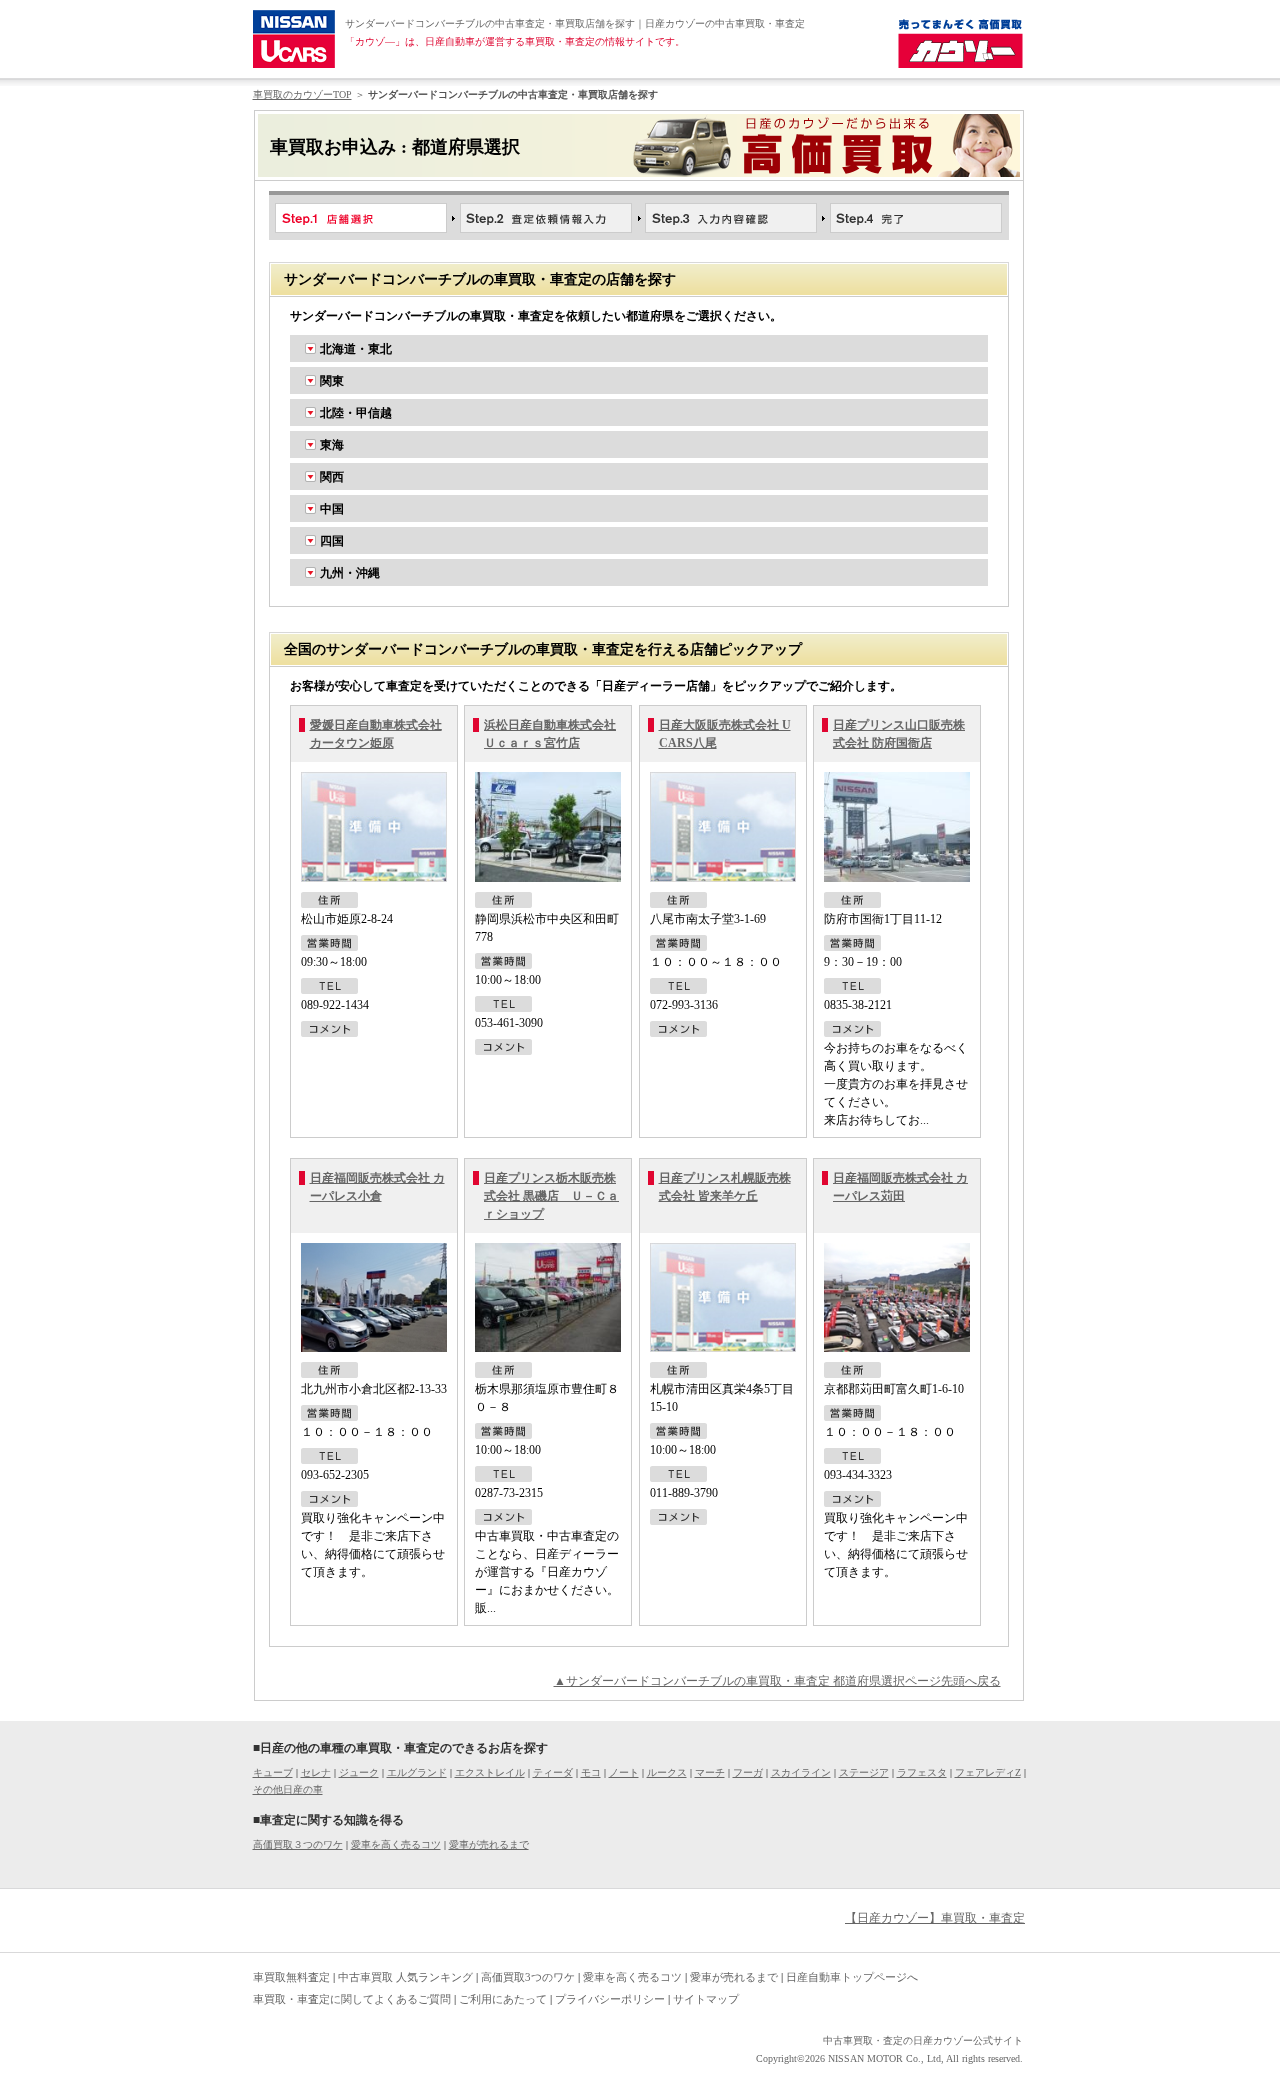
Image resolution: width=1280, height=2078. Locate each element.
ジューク (359, 1772)
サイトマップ (706, 1999)
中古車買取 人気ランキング (405, 1977)
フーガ (748, 1772)
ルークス (667, 1772)
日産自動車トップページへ (852, 1977)
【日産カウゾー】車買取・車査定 (935, 1918)
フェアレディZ (988, 1772)
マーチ (710, 1772)
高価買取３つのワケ (298, 1844)
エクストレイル (490, 1772)
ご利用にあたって (503, 1999)
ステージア (864, 1772)
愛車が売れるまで (489, 1844)
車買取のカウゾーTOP (302, 94)
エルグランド (417, 1772)
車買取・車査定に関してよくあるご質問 (352, 1999)
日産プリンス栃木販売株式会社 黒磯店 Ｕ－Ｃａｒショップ (551, 1196)
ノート (624, 1772)
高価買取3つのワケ (528, 1977)
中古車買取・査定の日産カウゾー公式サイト (923, 2040)
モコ (591, 1772)
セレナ (316, 1772)
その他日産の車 (288, 1789)
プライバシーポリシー (610, 1999)
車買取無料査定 (291, 1977)
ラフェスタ (922, 1772)
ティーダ (553, 1772)
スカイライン (801, 1772)
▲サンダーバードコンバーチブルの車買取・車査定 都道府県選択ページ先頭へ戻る (777, 1681)
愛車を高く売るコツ (396, 1844)
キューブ (273, 1772)
